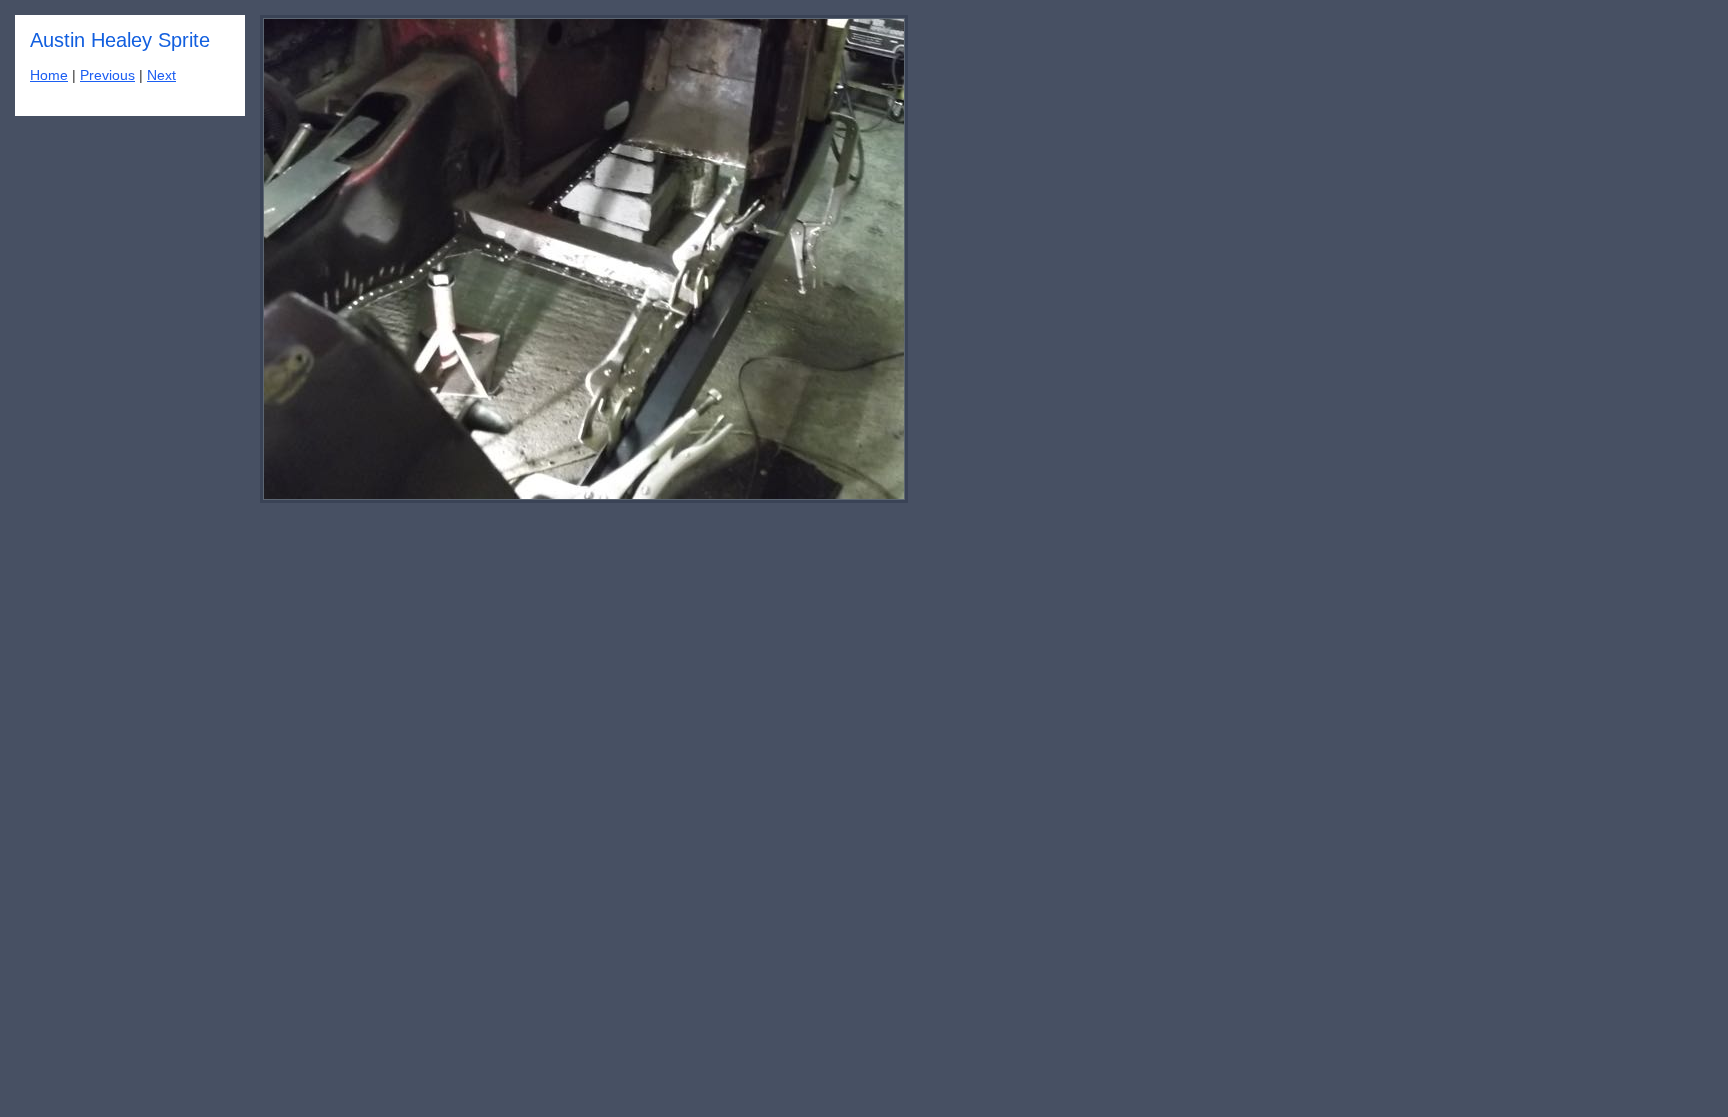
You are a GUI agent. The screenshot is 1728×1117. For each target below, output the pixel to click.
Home (49, 75)
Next (161, 75)
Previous (107, 75)
